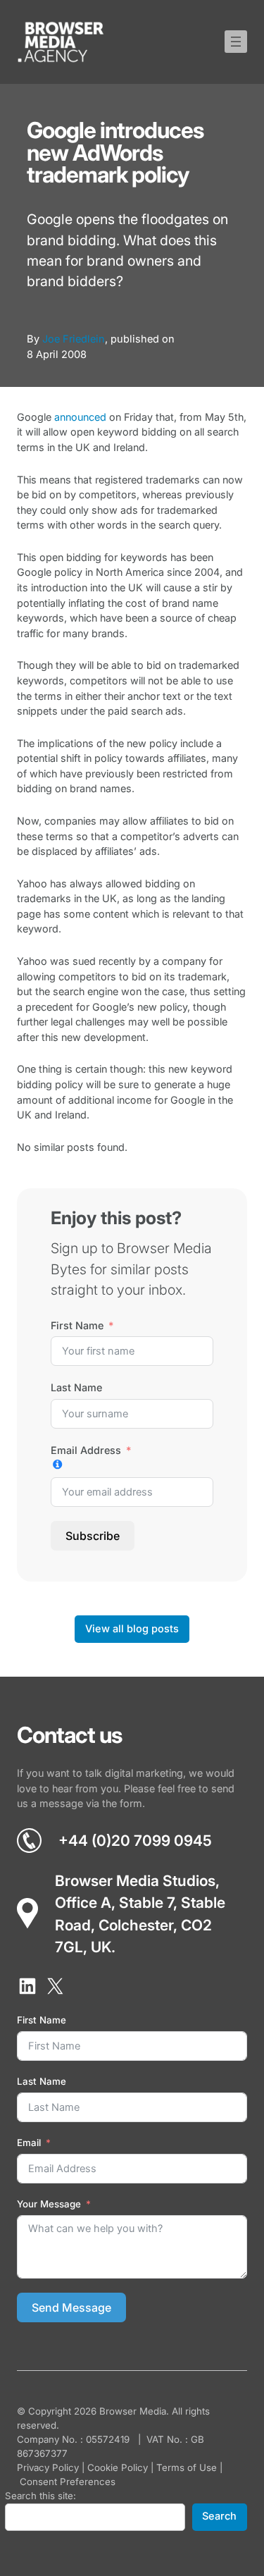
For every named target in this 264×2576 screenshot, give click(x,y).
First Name (77, 1325)
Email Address (86, 1450)
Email (29, 2143)
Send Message (71, 2307)
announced (80, 417)
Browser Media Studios (135, 1881)
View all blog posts (132, 1629)
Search (219, 2516)
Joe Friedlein (74, 339)
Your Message (49, 2204)
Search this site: (40, 2496)
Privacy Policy (48, 2467)
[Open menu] (236, 42)
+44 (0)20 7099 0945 (135, 1841)
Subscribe (93, 1536)
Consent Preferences (68, 2482)
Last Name (76, 1387)
